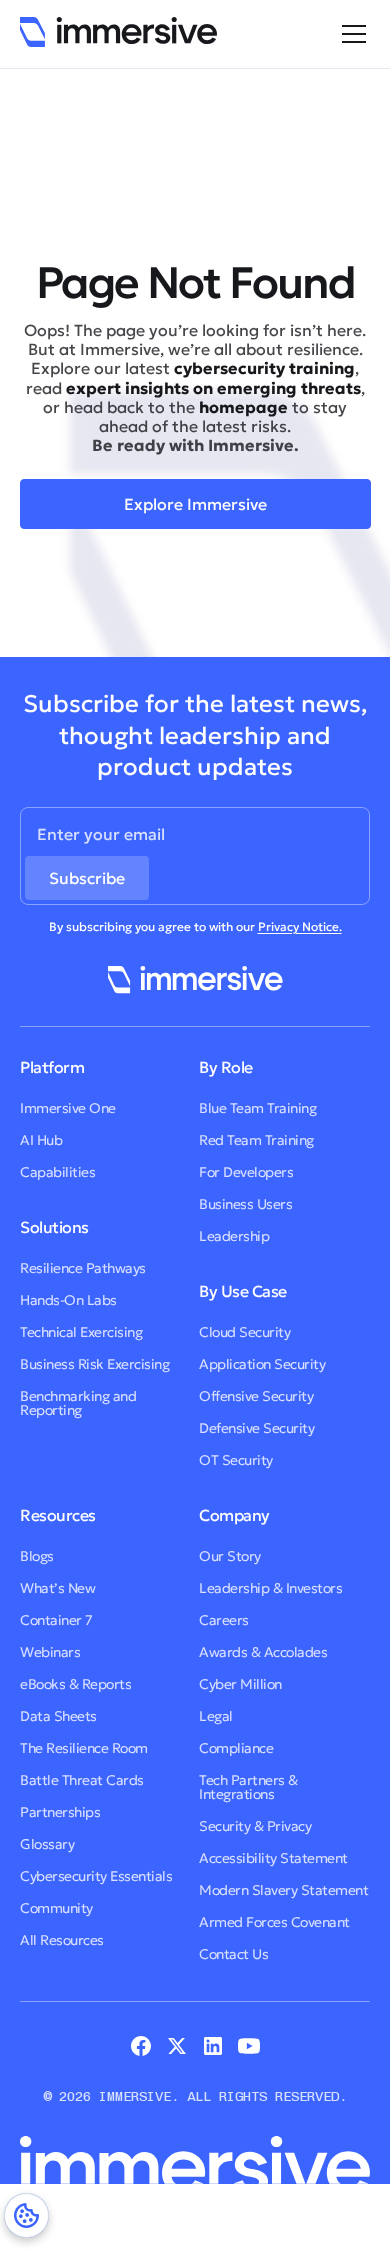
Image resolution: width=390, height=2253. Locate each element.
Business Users (245, 1204)
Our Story (230, 1556)
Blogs (37, 1556)
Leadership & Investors (270, 1588)
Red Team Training (256, 1140)
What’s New (57, 1588)
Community (56, 1908)
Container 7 (56, 1620)
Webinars (50, 1652)
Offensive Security (256, 1396)
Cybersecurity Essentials (96, 1876)
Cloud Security (244, 1332)
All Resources (62, 1940)
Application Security (262, 1364)
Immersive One (68, 1108)
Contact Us (233, 1954)
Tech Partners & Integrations (248, 1787)
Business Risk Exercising (94, 1364)
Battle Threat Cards (82, 1780)
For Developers (246, 1172)
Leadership (234, 1236)
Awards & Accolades (263, 1652)
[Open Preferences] (26, 2215)
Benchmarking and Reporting (78, 1403)
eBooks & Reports (75, 1684)
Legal (216, 1716)
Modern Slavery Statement (283, 1890)
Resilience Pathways (83, 1268)
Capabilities (57, 1172)
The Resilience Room (84, 1748)
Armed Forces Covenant (274, 1922)
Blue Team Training (257, 1108)
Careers (224, 1620)
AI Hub (41, 1140)
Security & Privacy (255, 1826)
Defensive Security (256, 1428)
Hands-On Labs (68, 1300)
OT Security (236, 1460)
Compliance (236, 1748)
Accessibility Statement (273, 1858)
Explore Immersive (195, 504)
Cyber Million (240, 1684)
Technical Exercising (81, 1332)
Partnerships (60, 1812)
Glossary (47, 1844)
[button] (350, 34)
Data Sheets (58, 1716)
